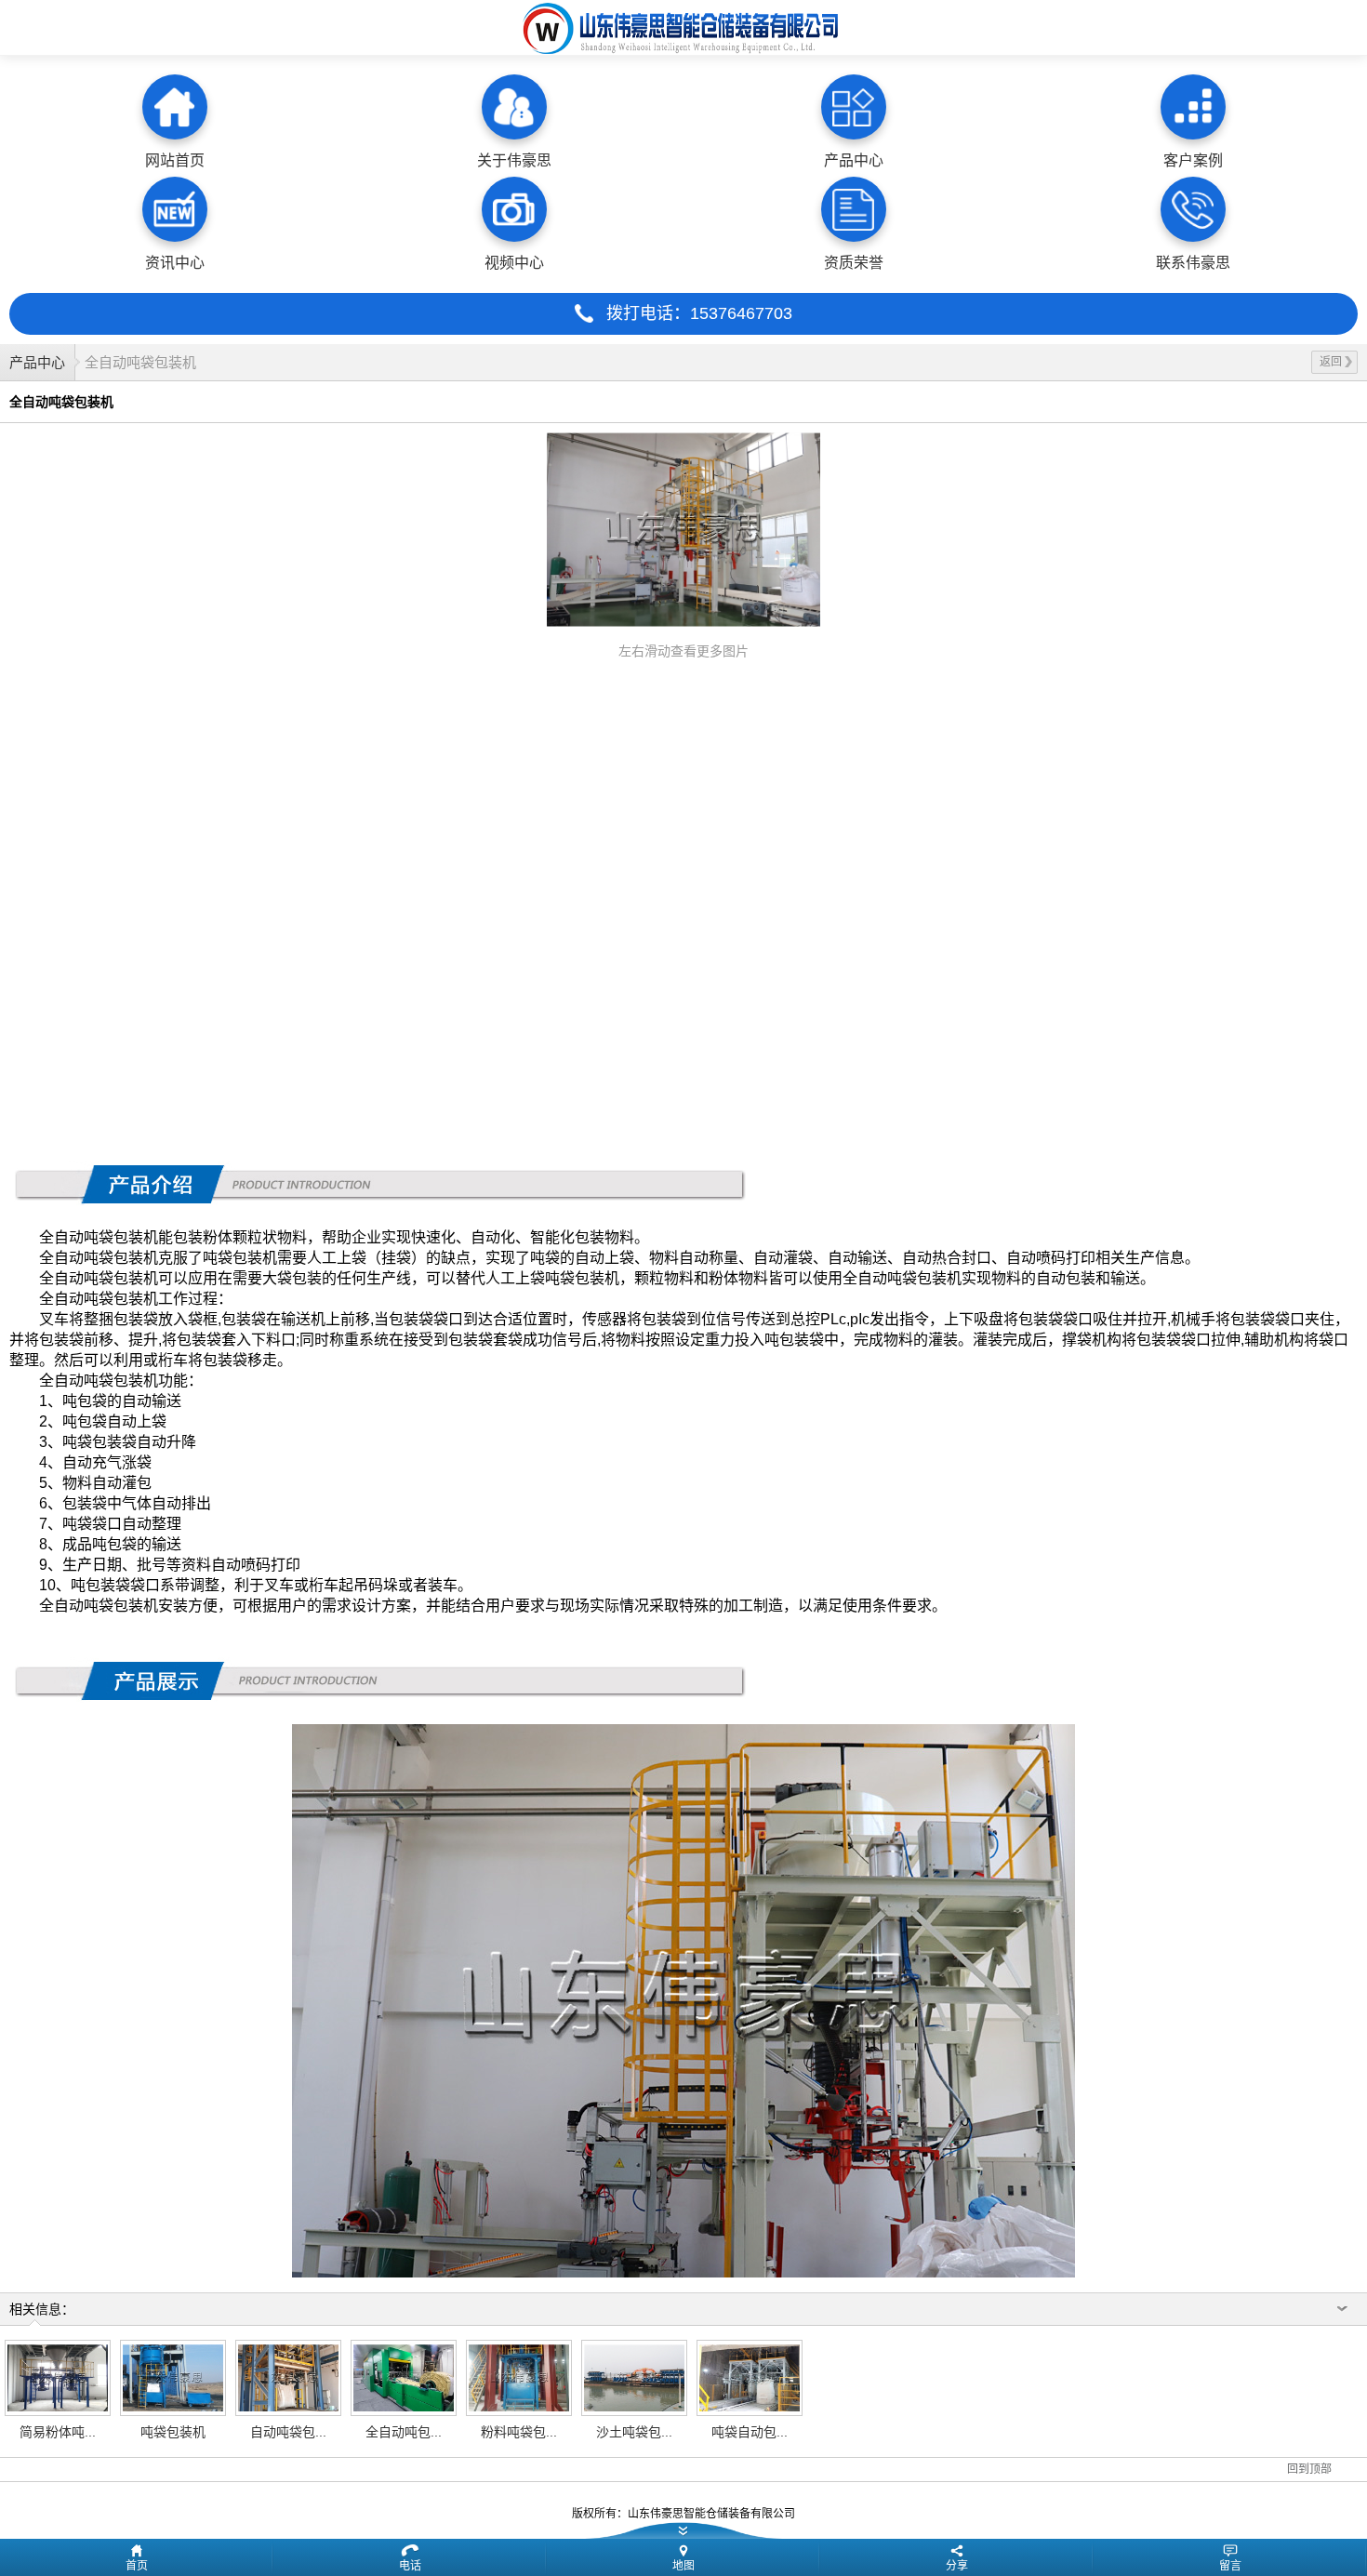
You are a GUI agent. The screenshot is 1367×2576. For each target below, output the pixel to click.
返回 (1331, 362)
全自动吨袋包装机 (140, 362)
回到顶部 (1309, 2469)
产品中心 (37, 362)
